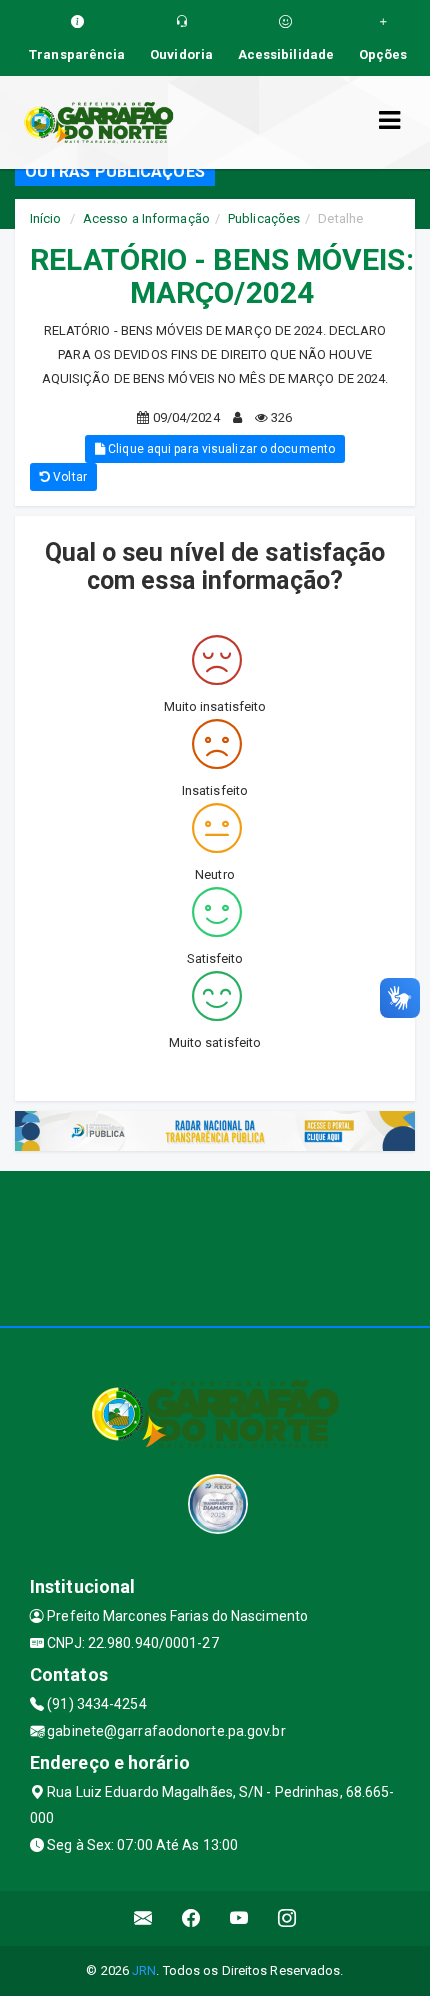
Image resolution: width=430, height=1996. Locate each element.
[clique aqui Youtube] (239, 1918)
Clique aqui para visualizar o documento (220, 449)
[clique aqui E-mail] (143, 1918)
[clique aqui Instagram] (287, 1918)
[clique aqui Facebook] (191, 1918)
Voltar (68, 477)
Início (46, 218)
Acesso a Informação (146, 218)
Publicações (264, 218)
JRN (144, 1970)
